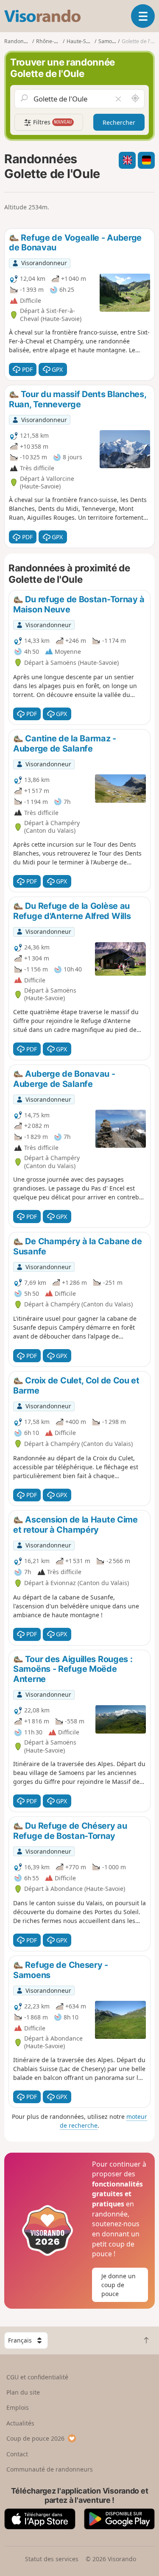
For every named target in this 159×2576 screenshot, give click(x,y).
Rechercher (119, 122)
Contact (17, 2454)
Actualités (20, 2423)
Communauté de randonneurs (50, 2469)
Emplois (18, 2407)
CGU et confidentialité (37, 2377)
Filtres (52, 122)
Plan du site (23, 2392)
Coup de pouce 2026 (35, 2438)
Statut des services (52, 2559)
